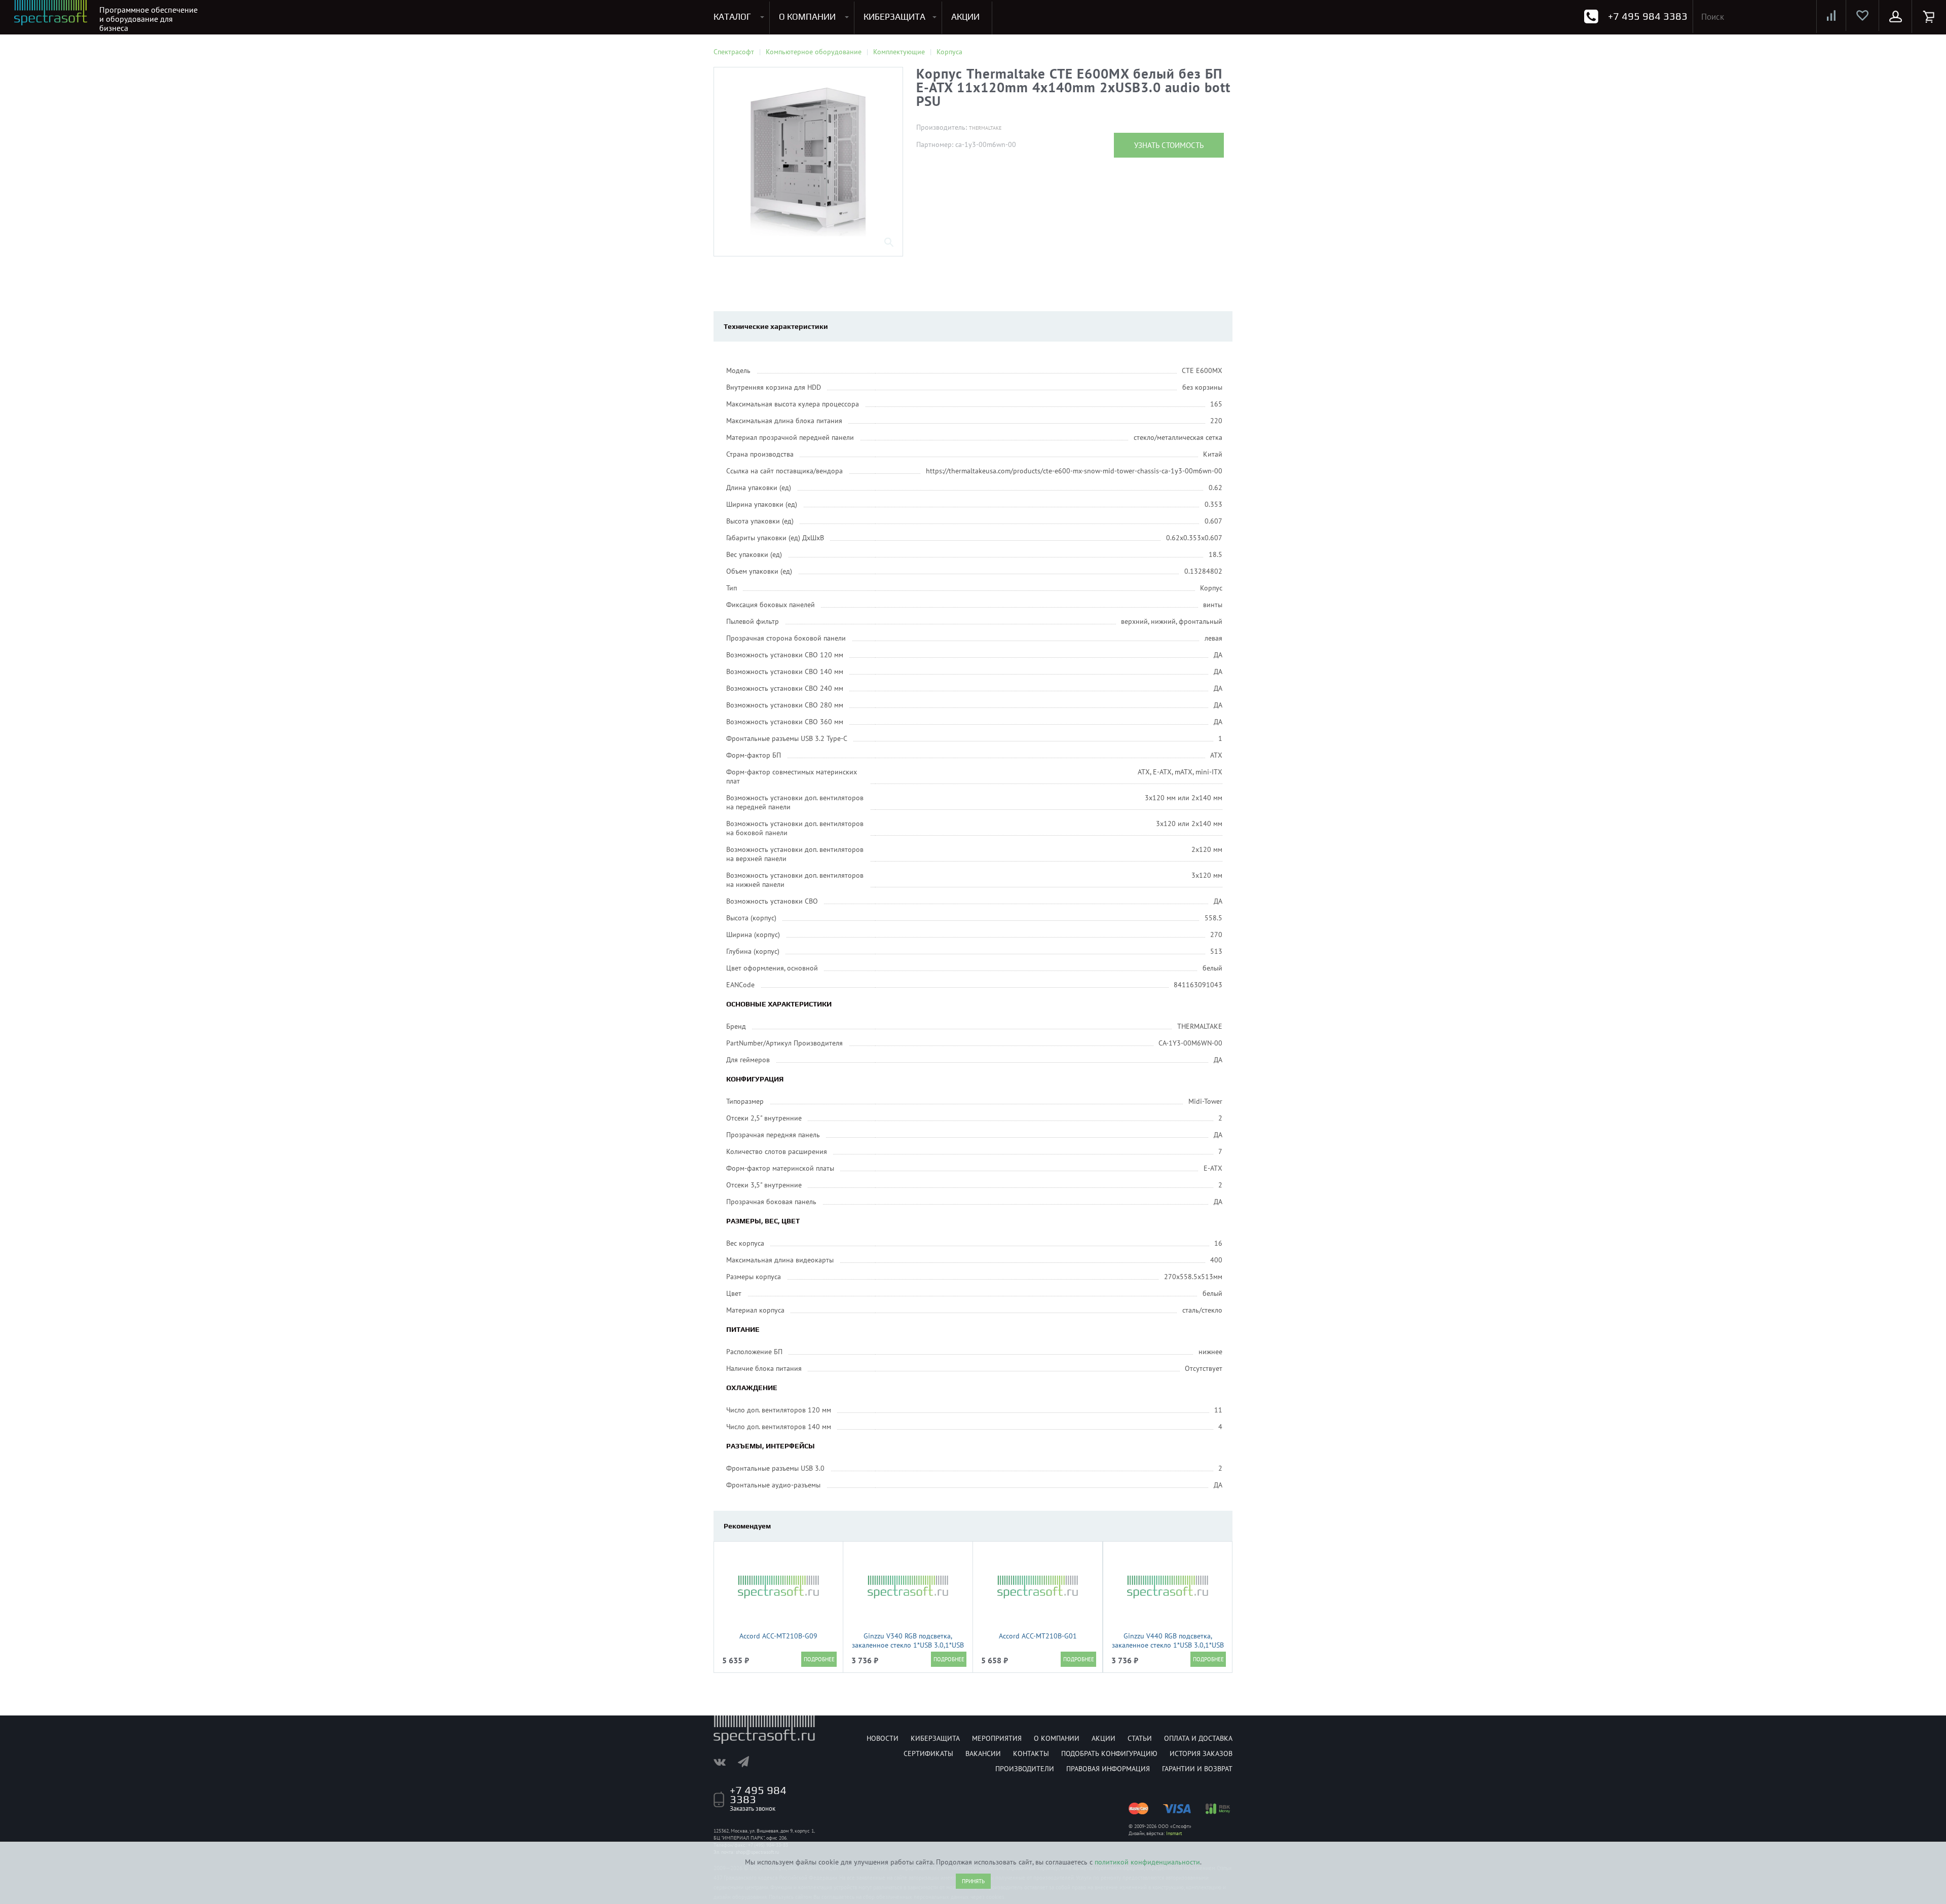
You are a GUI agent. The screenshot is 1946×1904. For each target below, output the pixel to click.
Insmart (1174, 1833)
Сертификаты (928, 1753)
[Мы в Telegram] (749, 1762)
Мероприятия (997, 1738)
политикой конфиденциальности (1147, 1862)
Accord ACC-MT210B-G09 (778, 1636)
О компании (1057, 1738)
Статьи (1140, 1738)
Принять (973, 1881)
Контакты (1031, 1753)
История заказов (1201, 1753)
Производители (1025, 1769)
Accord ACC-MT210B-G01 (1038, 1636)
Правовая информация (1108, 1769)
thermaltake (985, 128)
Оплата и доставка (1198, 1738)
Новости (883, 1738)
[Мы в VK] (725, 1762)
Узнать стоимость (1169, 145)
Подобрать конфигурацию (1109, 1753)
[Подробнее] (819, 1659)
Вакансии (983, 1753)
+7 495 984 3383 (1648, 16)
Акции (1103, 1738)
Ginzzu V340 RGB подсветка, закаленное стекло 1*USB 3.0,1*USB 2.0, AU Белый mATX (908, 1645)
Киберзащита (935, 1738)
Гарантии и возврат (1197, 1769)
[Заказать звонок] (1591, 16)
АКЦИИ (965, 17)
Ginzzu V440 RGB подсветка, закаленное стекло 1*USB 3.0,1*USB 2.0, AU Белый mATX (1168, 1645)
